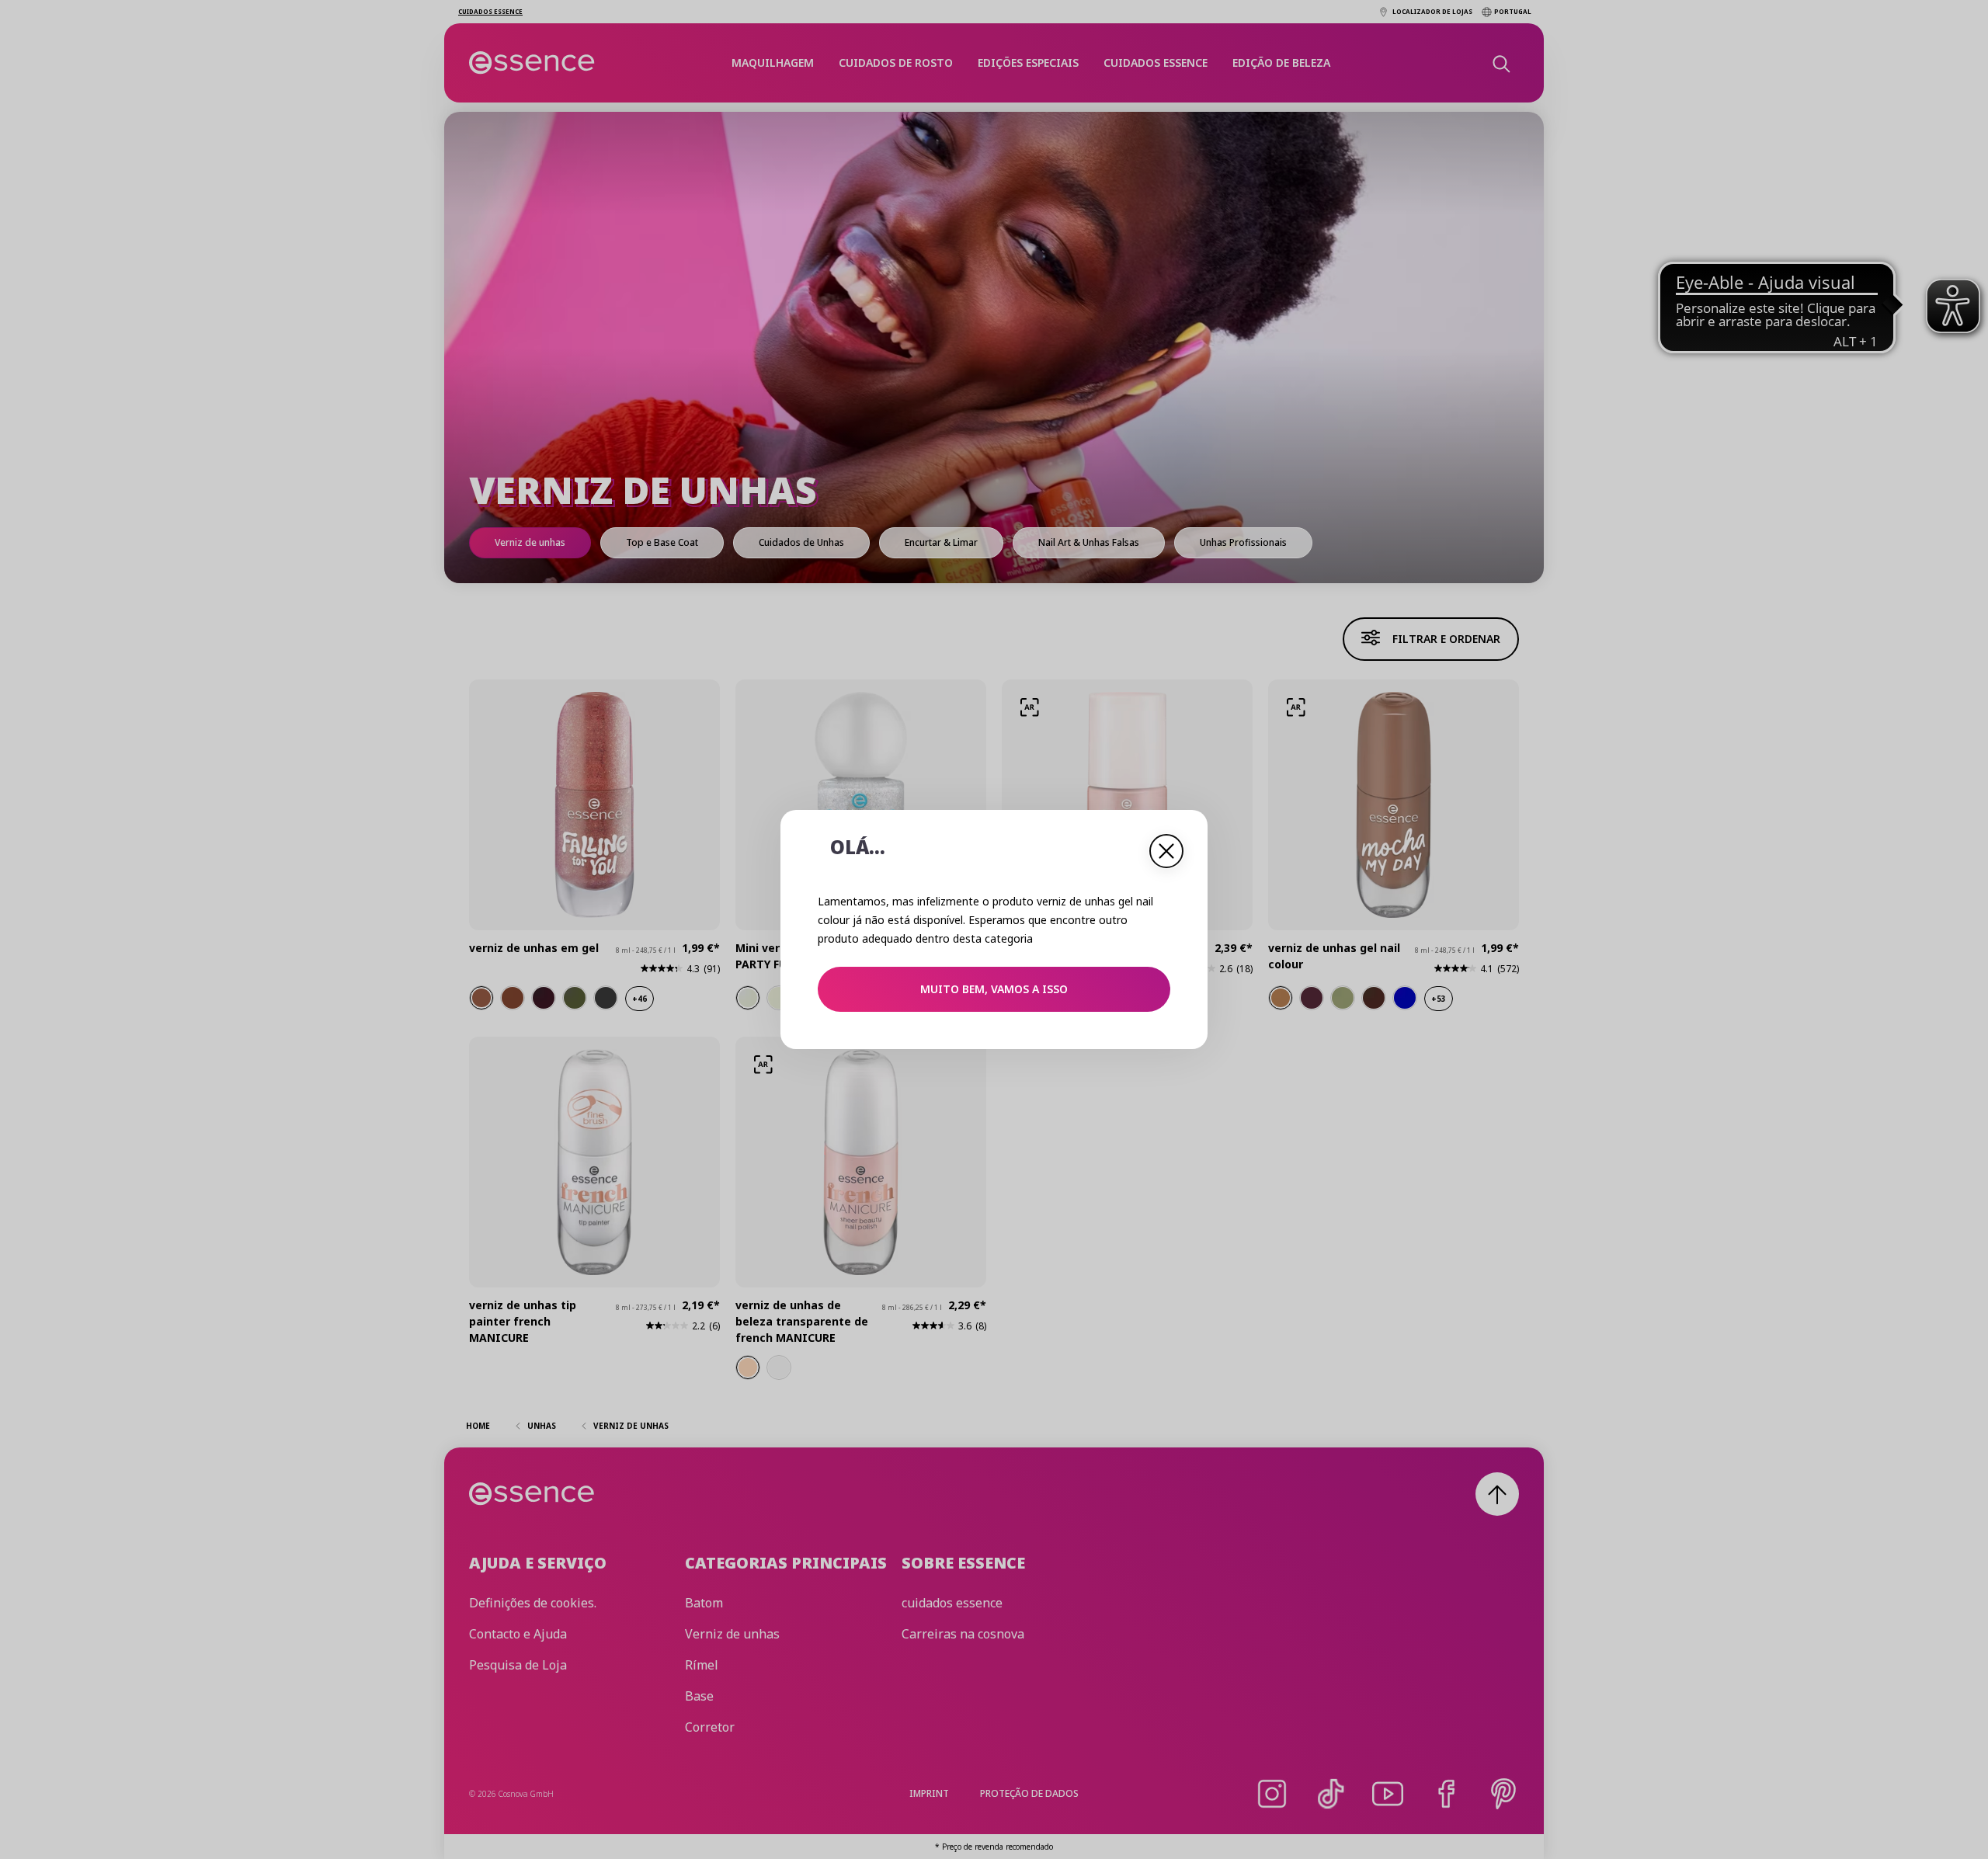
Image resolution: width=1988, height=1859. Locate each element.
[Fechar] (1166, 851)
